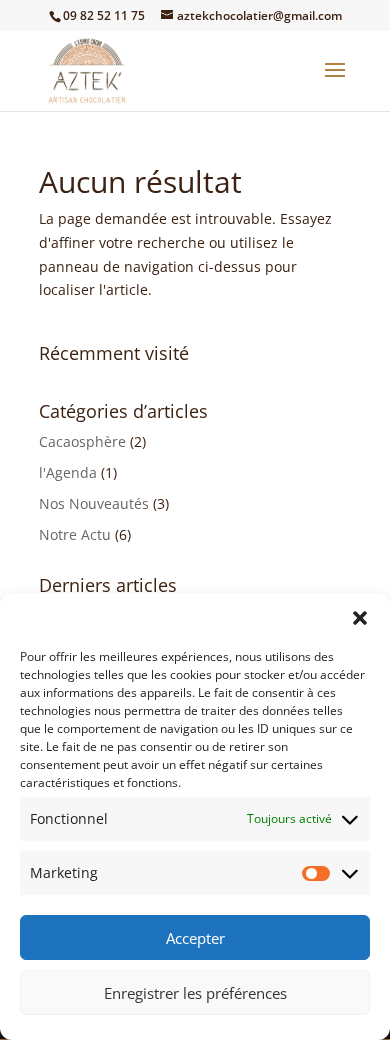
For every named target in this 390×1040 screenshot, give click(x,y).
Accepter (195, 938)
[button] (360, 618)
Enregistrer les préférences (195, 993)
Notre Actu (75, 534)
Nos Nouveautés (94, 503)
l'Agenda (68, 472)
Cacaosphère (82, 441)
